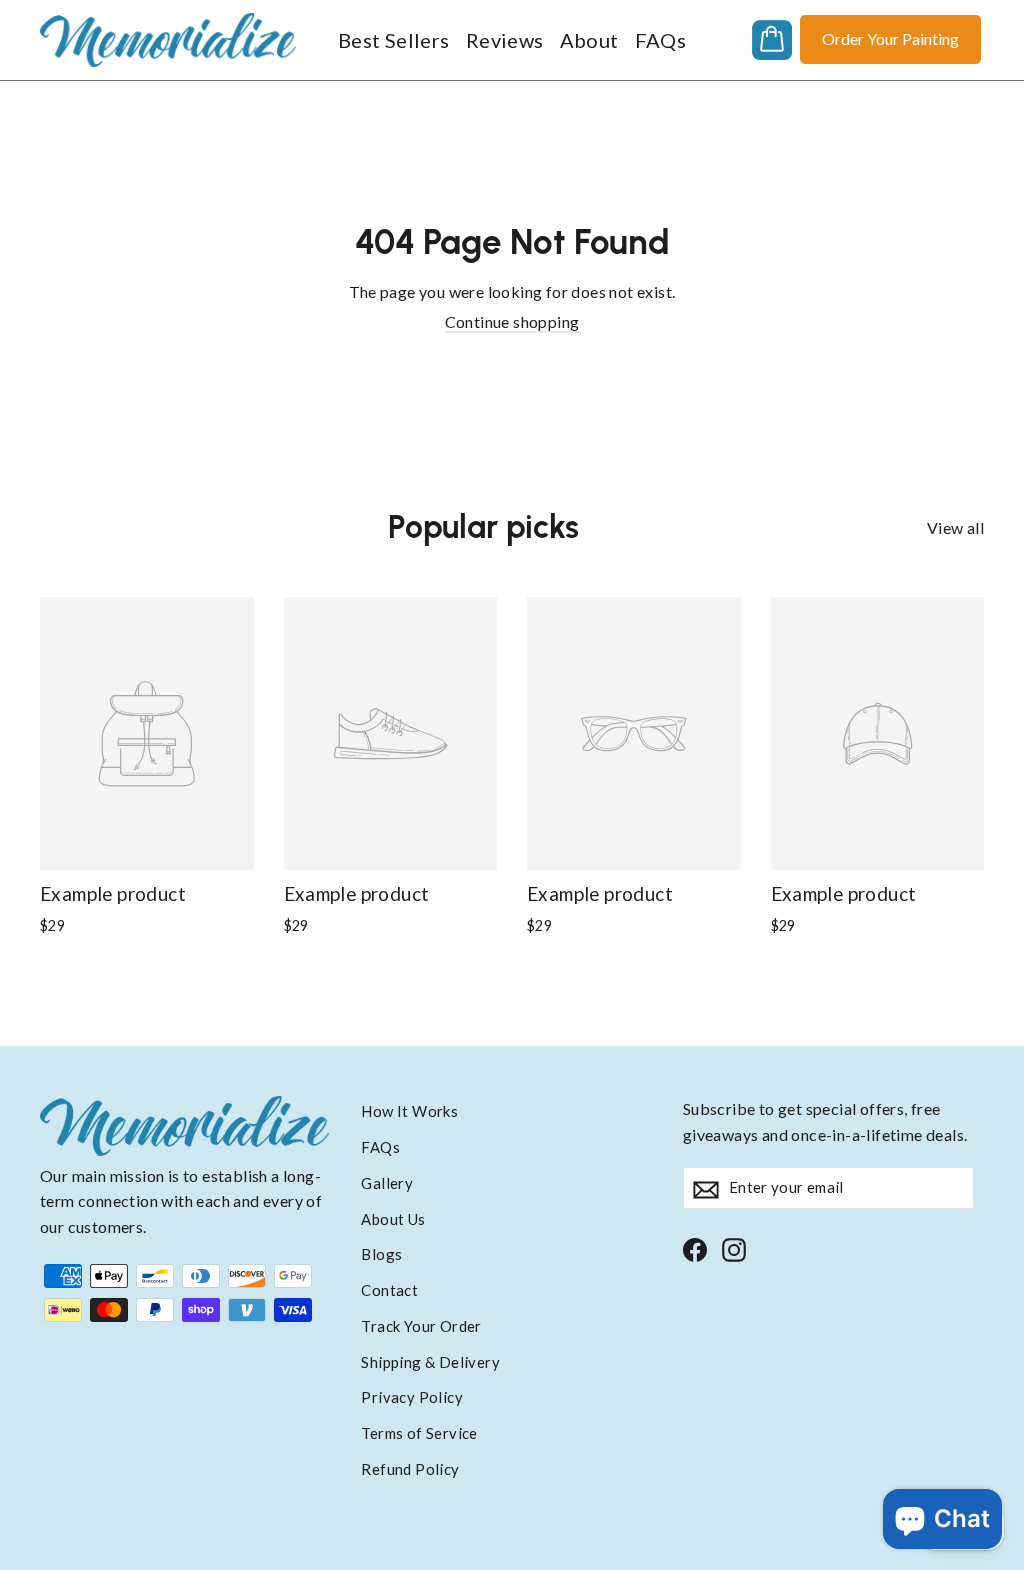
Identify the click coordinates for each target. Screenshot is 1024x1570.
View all (955, 527)
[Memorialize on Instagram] (734, 1248)
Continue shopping (512, 321)
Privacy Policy (412, 1397)
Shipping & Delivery (430, 1362)
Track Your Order (421, 1326)
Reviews (505, 40)
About (589, 40)
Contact (389, 1290)
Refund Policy (410, 1469)
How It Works (409, 1111)
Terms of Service (419, 1433)
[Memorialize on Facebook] (695, 1248)
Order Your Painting (890, 38)
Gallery (387, 1183)
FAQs (661, 40)
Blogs (381, 1254)
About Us (393, 1219)
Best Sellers (394, 40)
